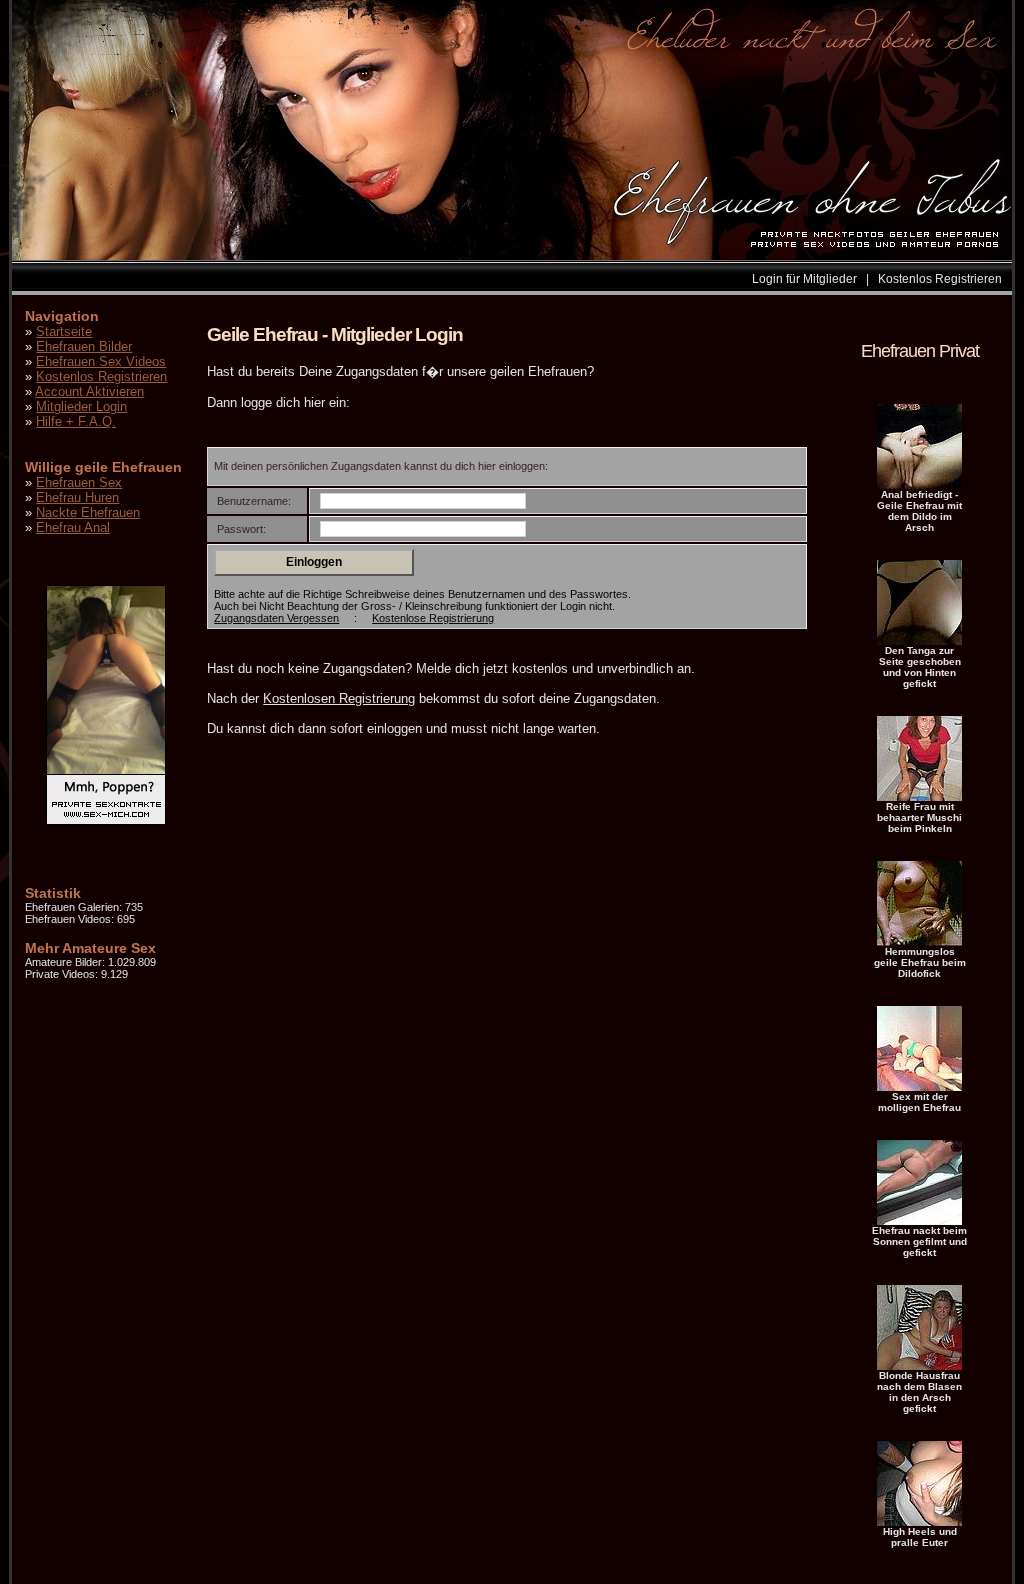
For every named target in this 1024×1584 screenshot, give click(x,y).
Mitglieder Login (81, 406)
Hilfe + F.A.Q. (76, 421)
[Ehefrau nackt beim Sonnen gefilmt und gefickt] (919, 1221)
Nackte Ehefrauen (88, 512)
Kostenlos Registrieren (940, 279)
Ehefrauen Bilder (84, 346)
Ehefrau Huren (77, 497)
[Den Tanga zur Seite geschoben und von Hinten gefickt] (919, 641)
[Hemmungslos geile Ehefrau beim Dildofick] (919, 942)
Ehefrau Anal (73, 527)
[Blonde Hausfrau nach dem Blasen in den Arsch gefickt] (919, 1366)
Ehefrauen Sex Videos (101, 361)
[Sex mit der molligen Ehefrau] (919, 1087)
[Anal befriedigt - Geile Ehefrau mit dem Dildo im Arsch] (919, 485)
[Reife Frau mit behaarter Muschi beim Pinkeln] (919, 797)
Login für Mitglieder (804, 279)
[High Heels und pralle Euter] (919, 1522)
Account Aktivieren (89, 391)
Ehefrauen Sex (79, 482)
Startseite (64, 331)
